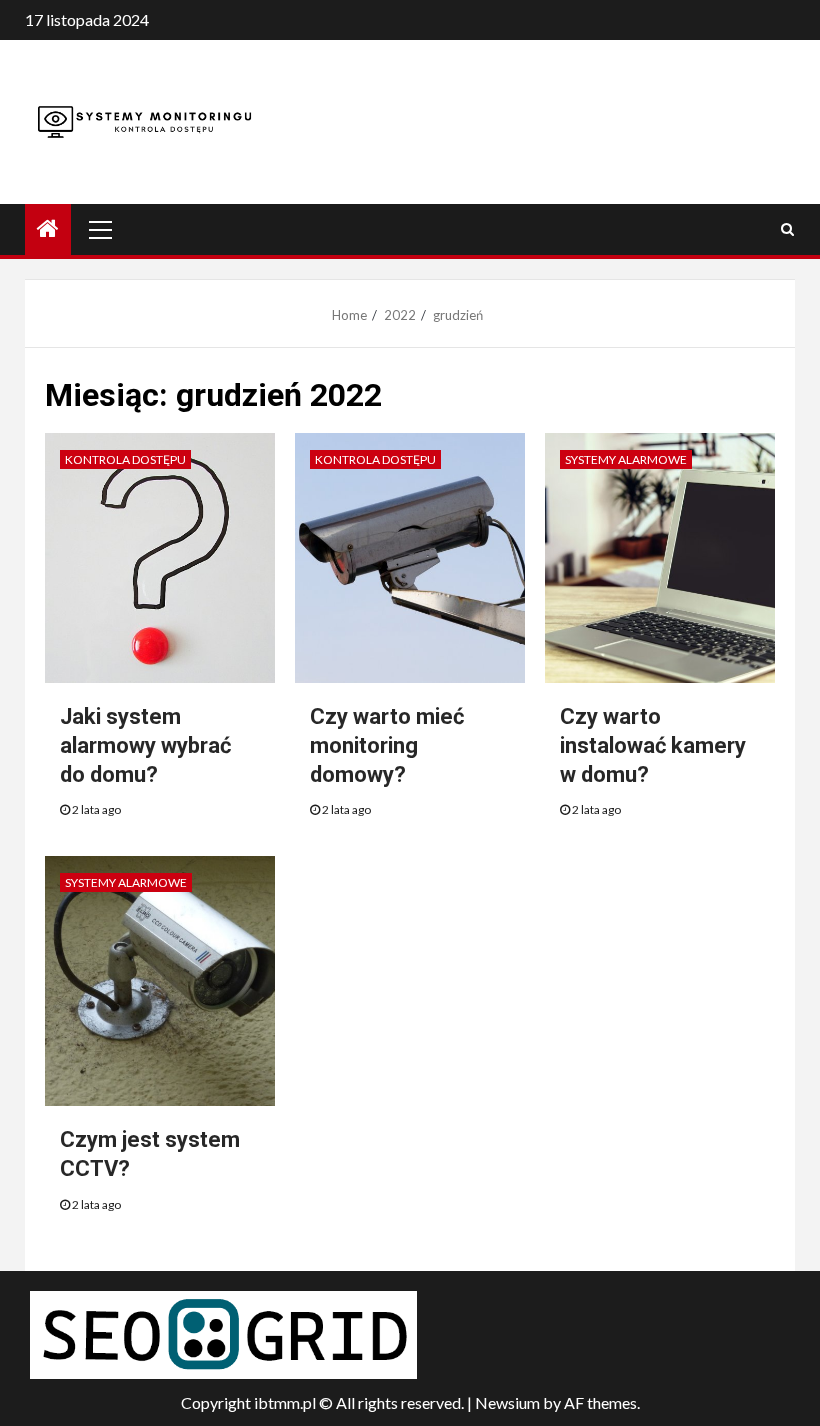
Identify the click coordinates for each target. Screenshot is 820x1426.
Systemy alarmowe (626, 459)
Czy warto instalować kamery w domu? (653, 745)
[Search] (787, 229)
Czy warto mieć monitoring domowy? (387, 745)
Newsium (507, 1402)
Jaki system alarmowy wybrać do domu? (145, 745)
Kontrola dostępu (125, 459)
